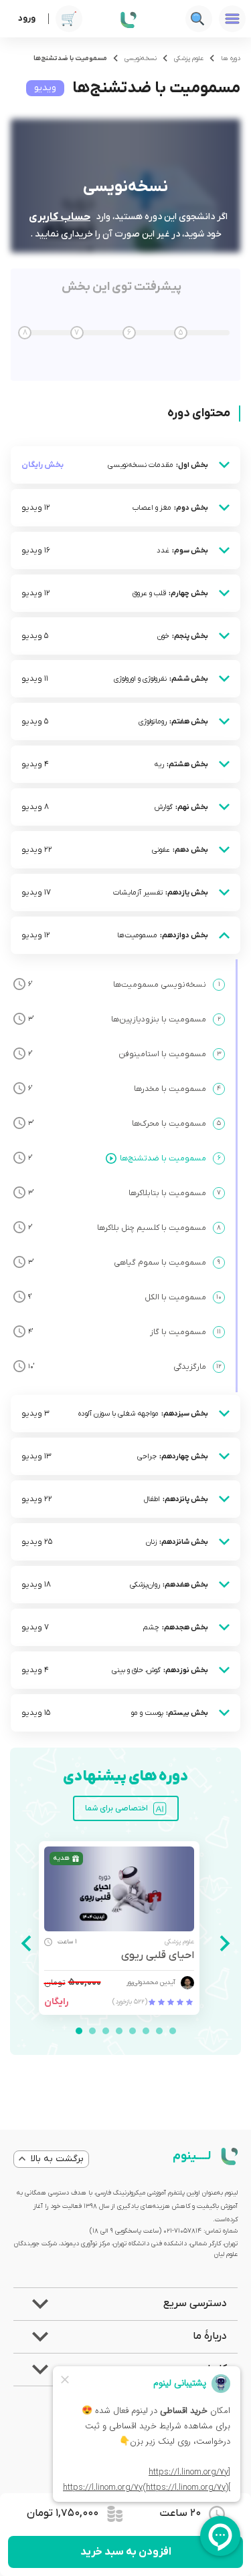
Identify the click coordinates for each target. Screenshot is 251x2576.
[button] (125, 2304)
